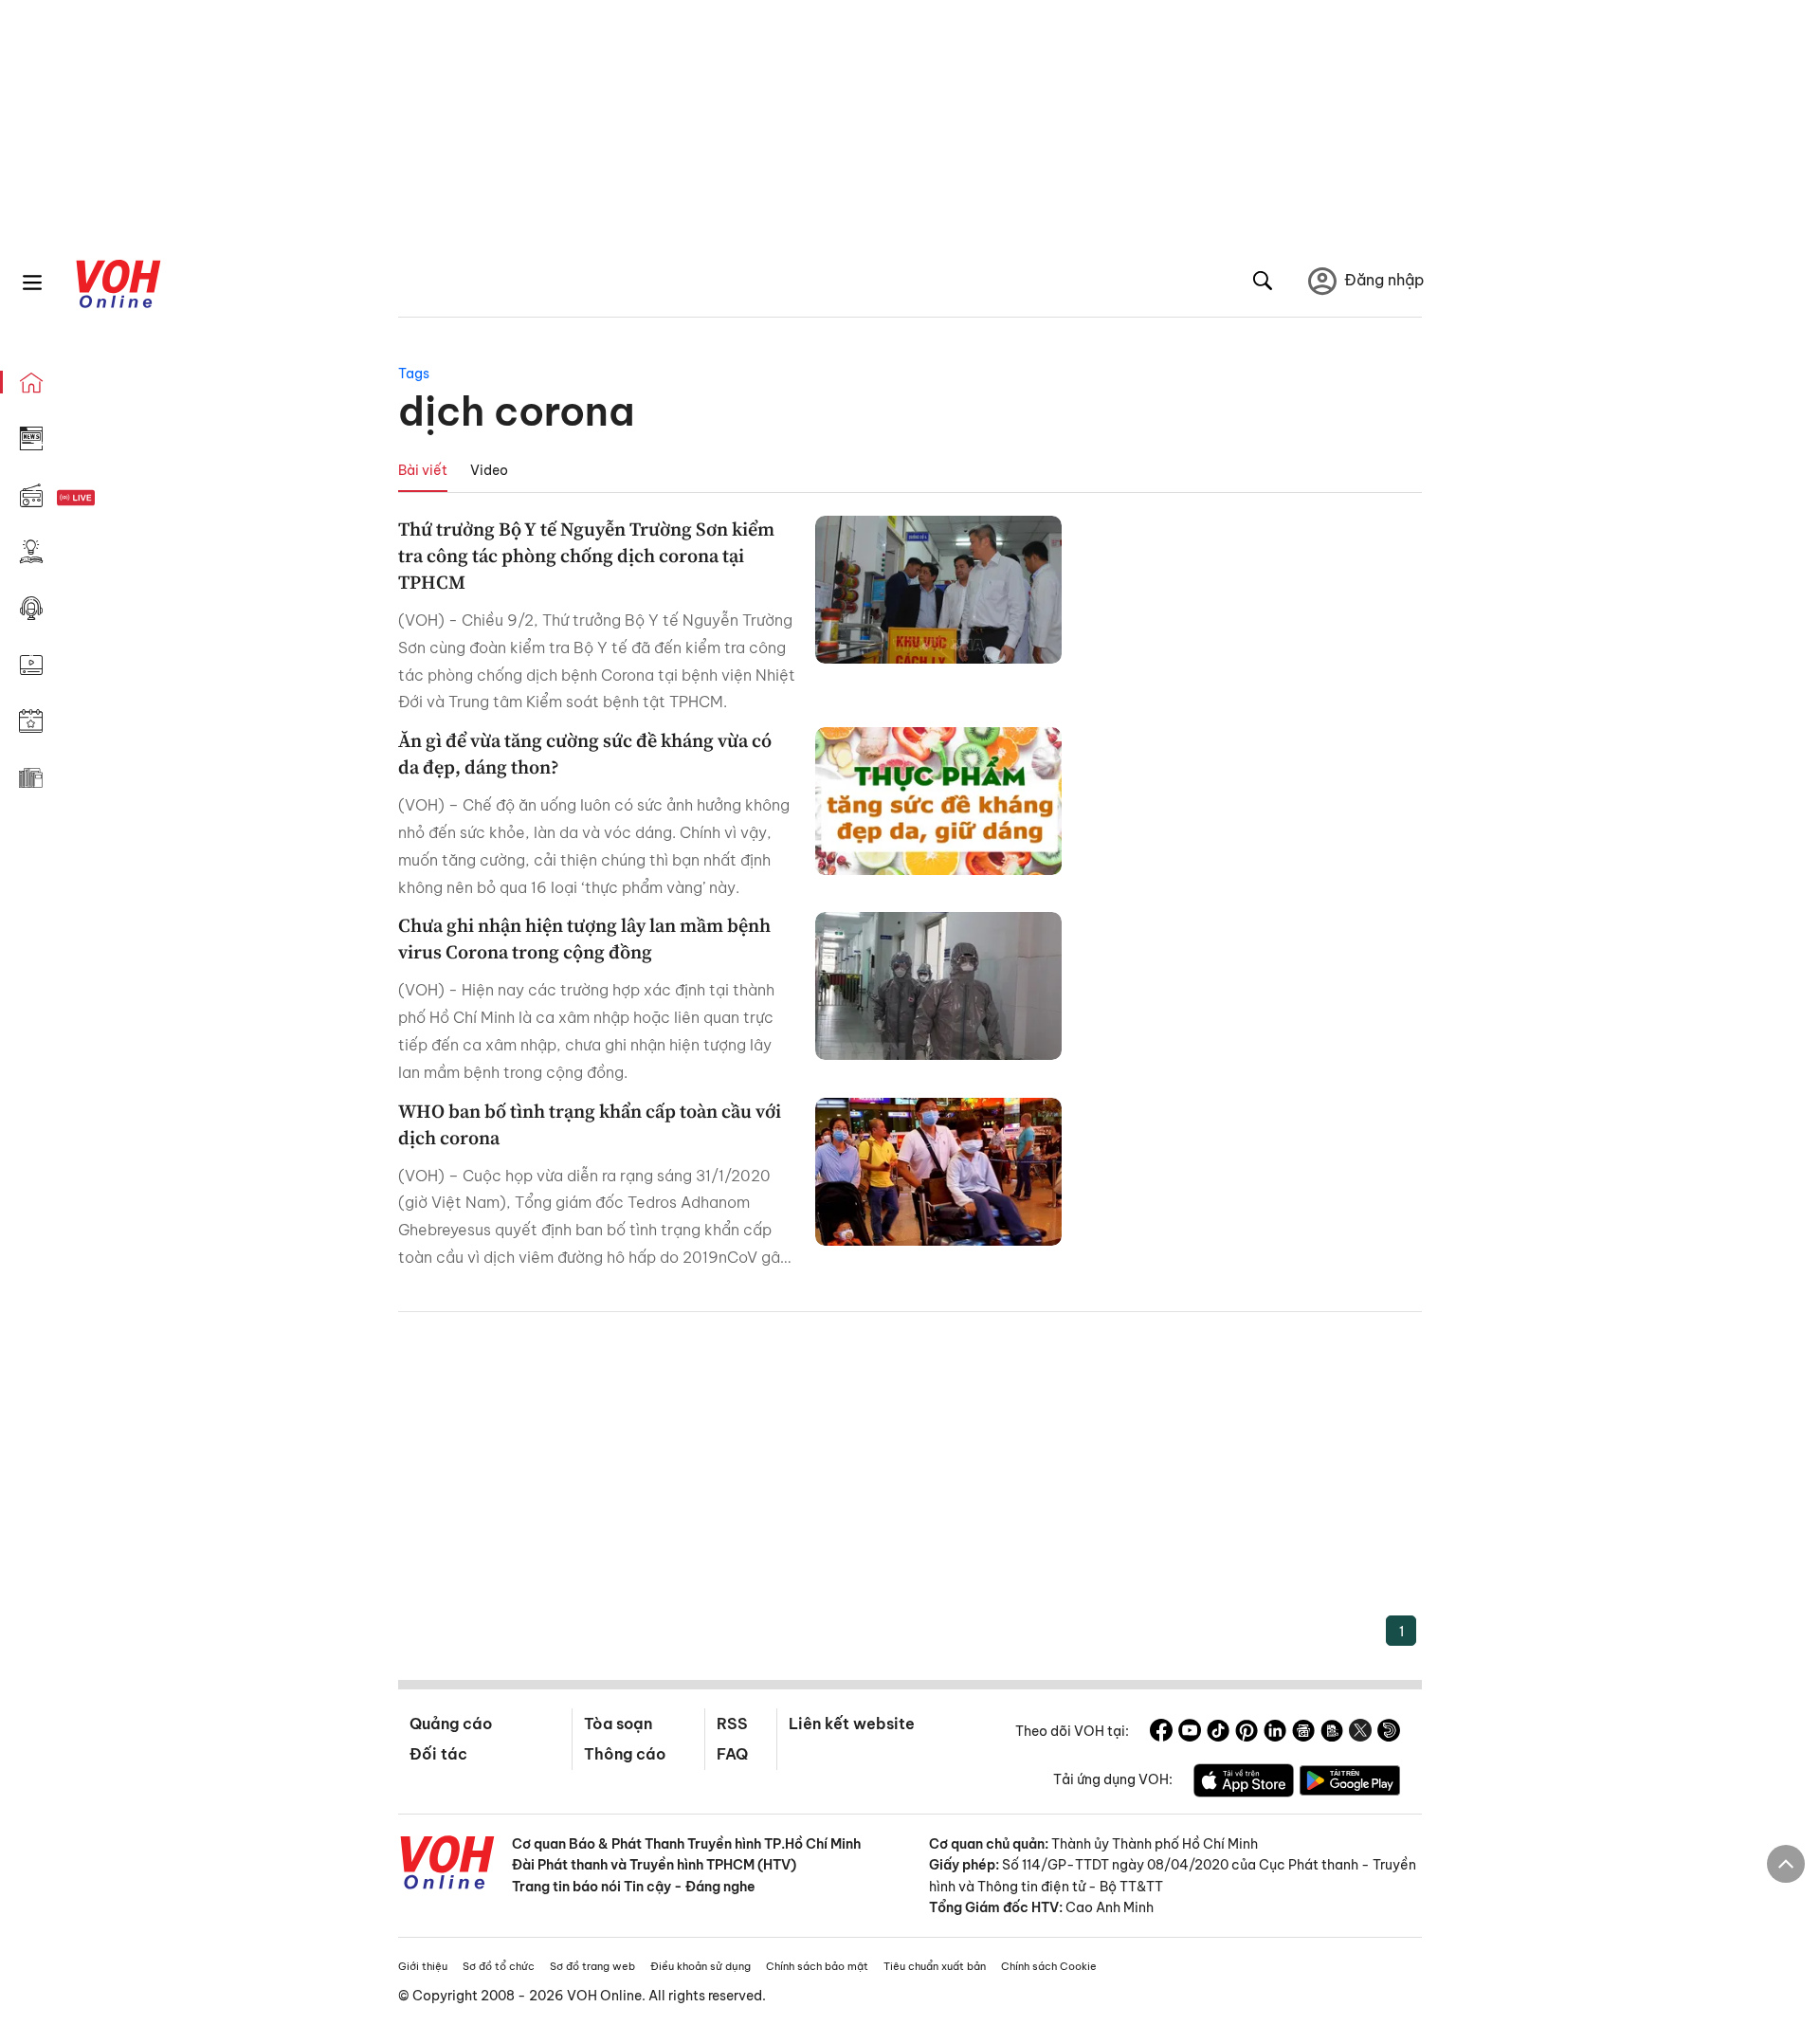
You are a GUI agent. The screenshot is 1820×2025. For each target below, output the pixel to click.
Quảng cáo (451, 1724)
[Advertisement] (910, 1473)
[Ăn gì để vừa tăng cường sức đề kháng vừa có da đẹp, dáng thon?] (938, 801)
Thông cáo (625, 1754)
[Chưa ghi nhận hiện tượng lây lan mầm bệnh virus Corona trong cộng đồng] (938, 986)
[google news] (1303, 1733)
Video (489, 470)
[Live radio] (109, 498)
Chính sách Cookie (1049, 1966)
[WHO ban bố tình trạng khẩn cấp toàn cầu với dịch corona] (938, 1172)
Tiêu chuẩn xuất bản (935, 1966)
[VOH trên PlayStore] (1350, 1783)
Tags (414, 374)
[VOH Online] (447, 1865)
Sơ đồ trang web (592, 1966)
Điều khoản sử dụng (701, 1966)
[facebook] (1161, 1733)
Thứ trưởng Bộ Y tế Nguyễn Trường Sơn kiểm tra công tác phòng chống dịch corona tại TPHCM (586, 556)
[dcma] (1332, 1733)
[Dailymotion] (1389, 1733)
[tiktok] (1218, 1733)
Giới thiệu (423, 1966)
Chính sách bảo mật (817, 1966)
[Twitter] (1360, 1733)
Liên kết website (852, 1724)
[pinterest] (1247, 1733)
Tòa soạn (618, 1724)
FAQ (732, 1754)
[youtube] (1190, 1733)
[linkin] (1275, 1733)
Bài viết (423, 470)
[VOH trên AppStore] (1244, 1783)
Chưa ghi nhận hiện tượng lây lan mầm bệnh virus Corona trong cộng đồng (584, 939)
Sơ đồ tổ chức (499, 1966)
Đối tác (438, 1754)
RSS (732, 1724)
